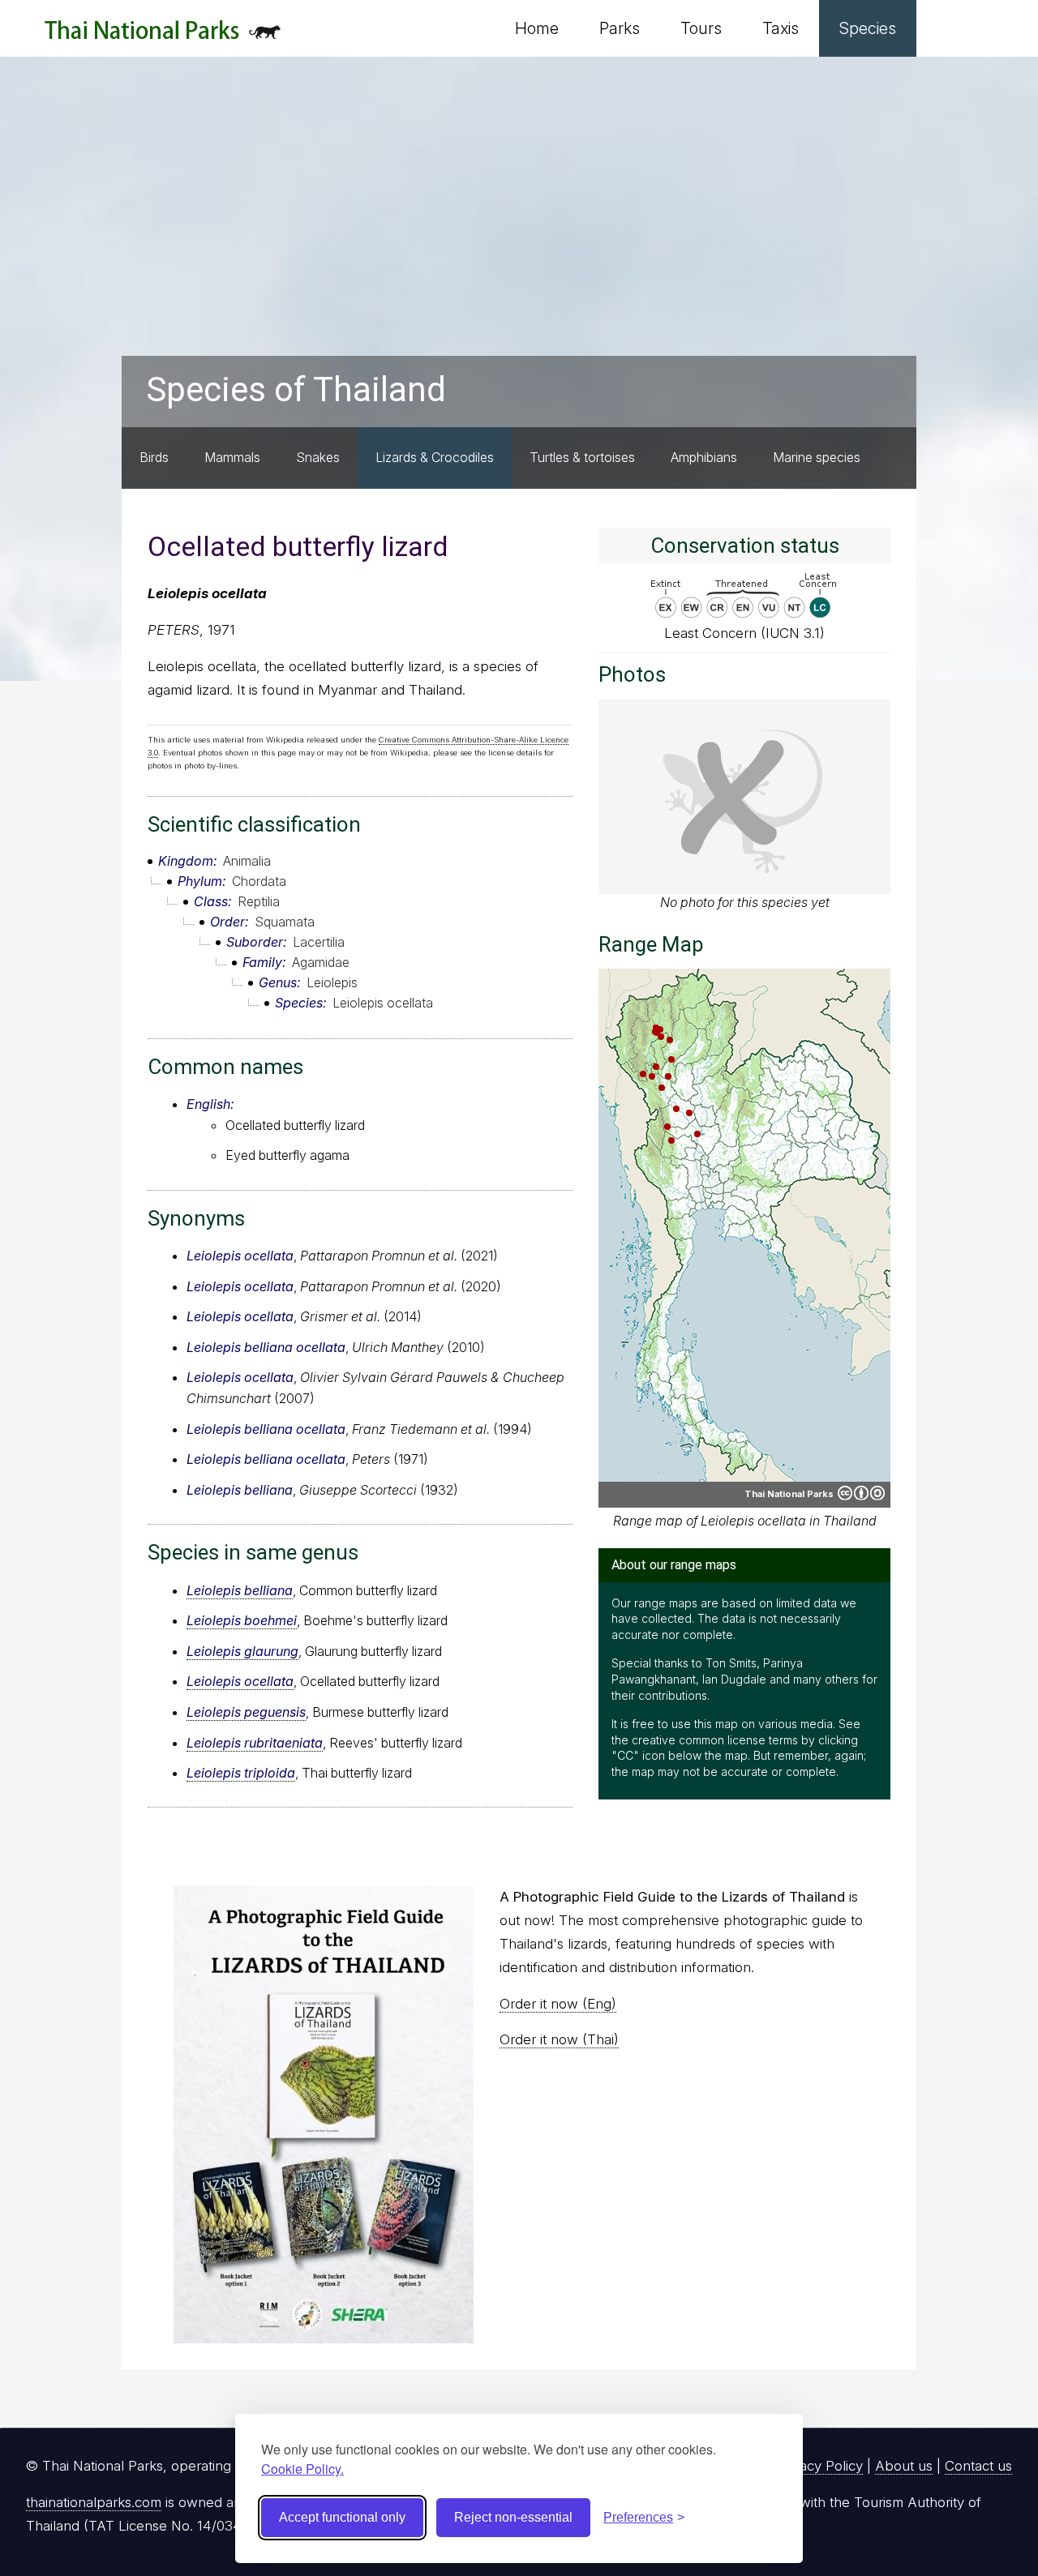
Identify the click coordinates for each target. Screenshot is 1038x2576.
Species (868, 28)
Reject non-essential (513, 2517)
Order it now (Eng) (558, 2004)
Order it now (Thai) (559, 2039)
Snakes (318, 457)
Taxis (781, 28)
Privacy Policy (819, 2466)
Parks (620, 28)
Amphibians (704, 457)
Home (537, 28)
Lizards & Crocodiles (435, 457)
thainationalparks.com (94, 2502)
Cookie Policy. (302, 2469)
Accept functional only (342, 2517)
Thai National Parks (163, 36)
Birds (154, 457)
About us (904, 2466)
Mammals (232, 457)
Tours (701, 28)
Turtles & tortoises (582, 457)
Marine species (817, 457)
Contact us (978, 2466)
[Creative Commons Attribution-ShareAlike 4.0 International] (861, 1493)
